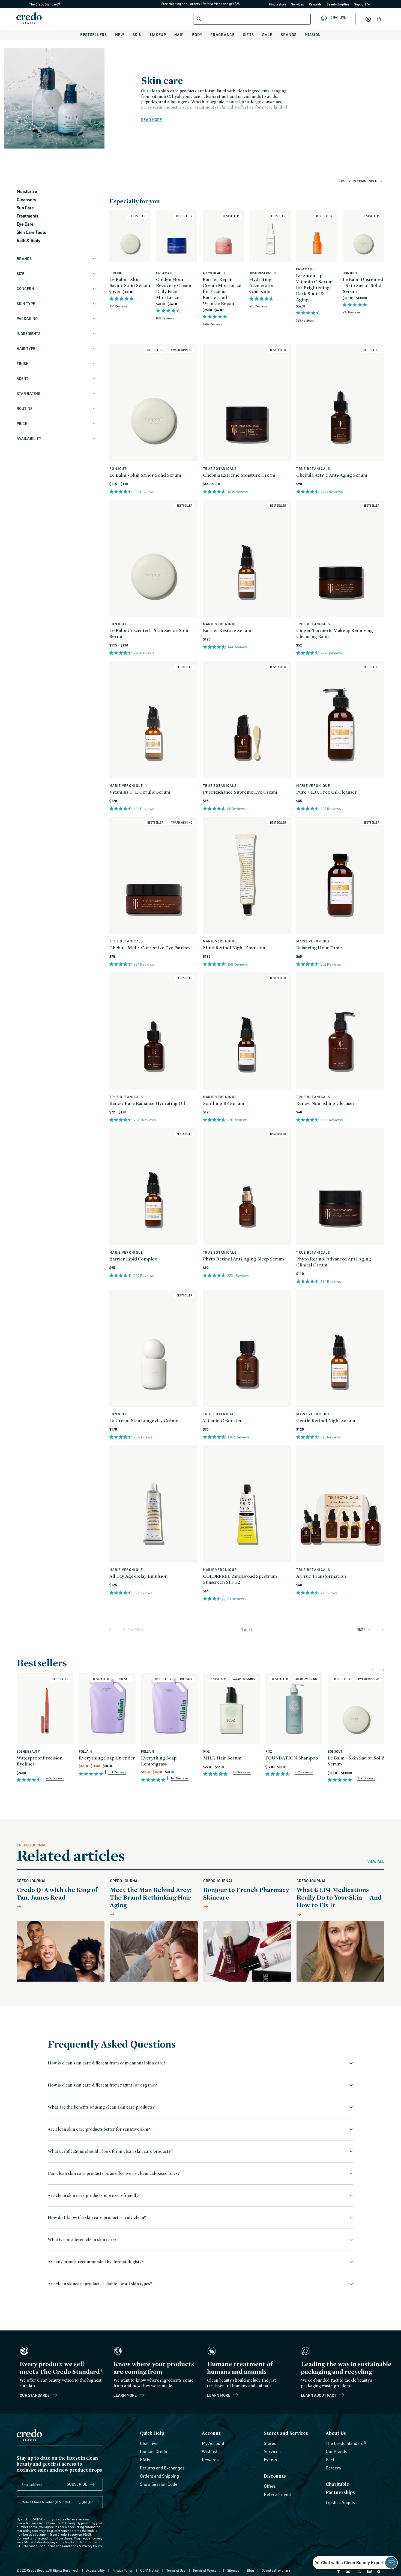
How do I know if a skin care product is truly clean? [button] (97, 2217)
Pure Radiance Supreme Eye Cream (240, 792)
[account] (368, 19)
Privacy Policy (92, 2546)
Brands (288, 34)
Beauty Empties (338, 4)
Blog (250, 2570)
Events (270, 2460)
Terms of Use (176, 2570)
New (120, 34)
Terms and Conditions (62, 2546)
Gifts (249, 34)
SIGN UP (86, 2502)
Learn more (125, 2395)
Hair (179, 34)
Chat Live (149, 2443)
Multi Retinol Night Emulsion (234, 947)
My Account (213, 2443)
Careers (333, 2468)
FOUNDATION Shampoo (292, 1758)
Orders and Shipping (159, 2476)
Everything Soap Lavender (107, 1758)
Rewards (315, 4)
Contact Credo (154, 2451)
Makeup (158, 34)
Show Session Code (159, 2484)
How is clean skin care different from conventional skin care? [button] (107, 2063)
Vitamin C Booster (222, 1420)
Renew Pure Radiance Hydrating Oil (147, 1103)
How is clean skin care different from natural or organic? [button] (102, 2085)
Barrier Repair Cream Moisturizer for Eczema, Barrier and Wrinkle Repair (223, 291)
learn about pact (319, 2395)
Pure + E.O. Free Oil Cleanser (327, 792)
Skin (137, 34)
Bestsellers (94, 34)
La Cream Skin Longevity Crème (144, 1420)
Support (360, 4)
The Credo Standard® (36, 4)
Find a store (278, 4)
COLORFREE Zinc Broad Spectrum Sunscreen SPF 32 (240, 1579)
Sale (267, 34)
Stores (270, 2443)
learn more (219, 2395)
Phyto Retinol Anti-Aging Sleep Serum (244, 1259)
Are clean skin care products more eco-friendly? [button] (94, 2195)
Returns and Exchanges (162, 2468)
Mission (313, 34)
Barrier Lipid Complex (133, 1259)
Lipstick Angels (340, 2502)
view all (376, 1861)
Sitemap (233, 2570)
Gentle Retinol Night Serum (326, 1420)
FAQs (145, 2460)
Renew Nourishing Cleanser (325, 1103)
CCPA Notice (149, 2570)
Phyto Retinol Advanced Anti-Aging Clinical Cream (334, 1262)
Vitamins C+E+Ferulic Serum (140, 792)
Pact (330, 2460)
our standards (35, 2395)
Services (297, 4)
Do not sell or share (276, 2570)
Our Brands (336, 2451)
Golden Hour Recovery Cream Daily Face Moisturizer (174, 288)
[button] (379, 19)
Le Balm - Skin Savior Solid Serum (130, 282)
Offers (270, 2486)
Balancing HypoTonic (319, 947)
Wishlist (210, 2451)
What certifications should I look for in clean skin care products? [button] (110, 2151)
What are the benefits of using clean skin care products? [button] (101, 2107)
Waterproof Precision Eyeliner (40, 1761)
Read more (151, 120)
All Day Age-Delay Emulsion (138, 1576)
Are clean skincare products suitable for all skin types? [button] (100, 2284)
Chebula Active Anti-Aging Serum (332, 475)
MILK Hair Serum (222, 1758)
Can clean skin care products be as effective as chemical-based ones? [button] (114, 2173)
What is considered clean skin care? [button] (82, 2240)
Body (197, 34)
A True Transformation (321, 1576)
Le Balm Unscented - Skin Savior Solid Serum (363, 285)
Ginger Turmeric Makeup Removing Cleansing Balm (335, 633)
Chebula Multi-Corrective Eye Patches (150, 947)
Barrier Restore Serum (227, 630)
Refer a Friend (277, 2494)
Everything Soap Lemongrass (159, 1761)
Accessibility (95, 2570)
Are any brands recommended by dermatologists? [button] (95, 2262)
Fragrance (222, 34)
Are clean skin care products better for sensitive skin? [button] (99, 2129)
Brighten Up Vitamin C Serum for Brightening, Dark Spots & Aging (314, 287)
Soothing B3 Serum (224, 1103)
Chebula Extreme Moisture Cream (239, 475)
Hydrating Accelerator (262, 282)
